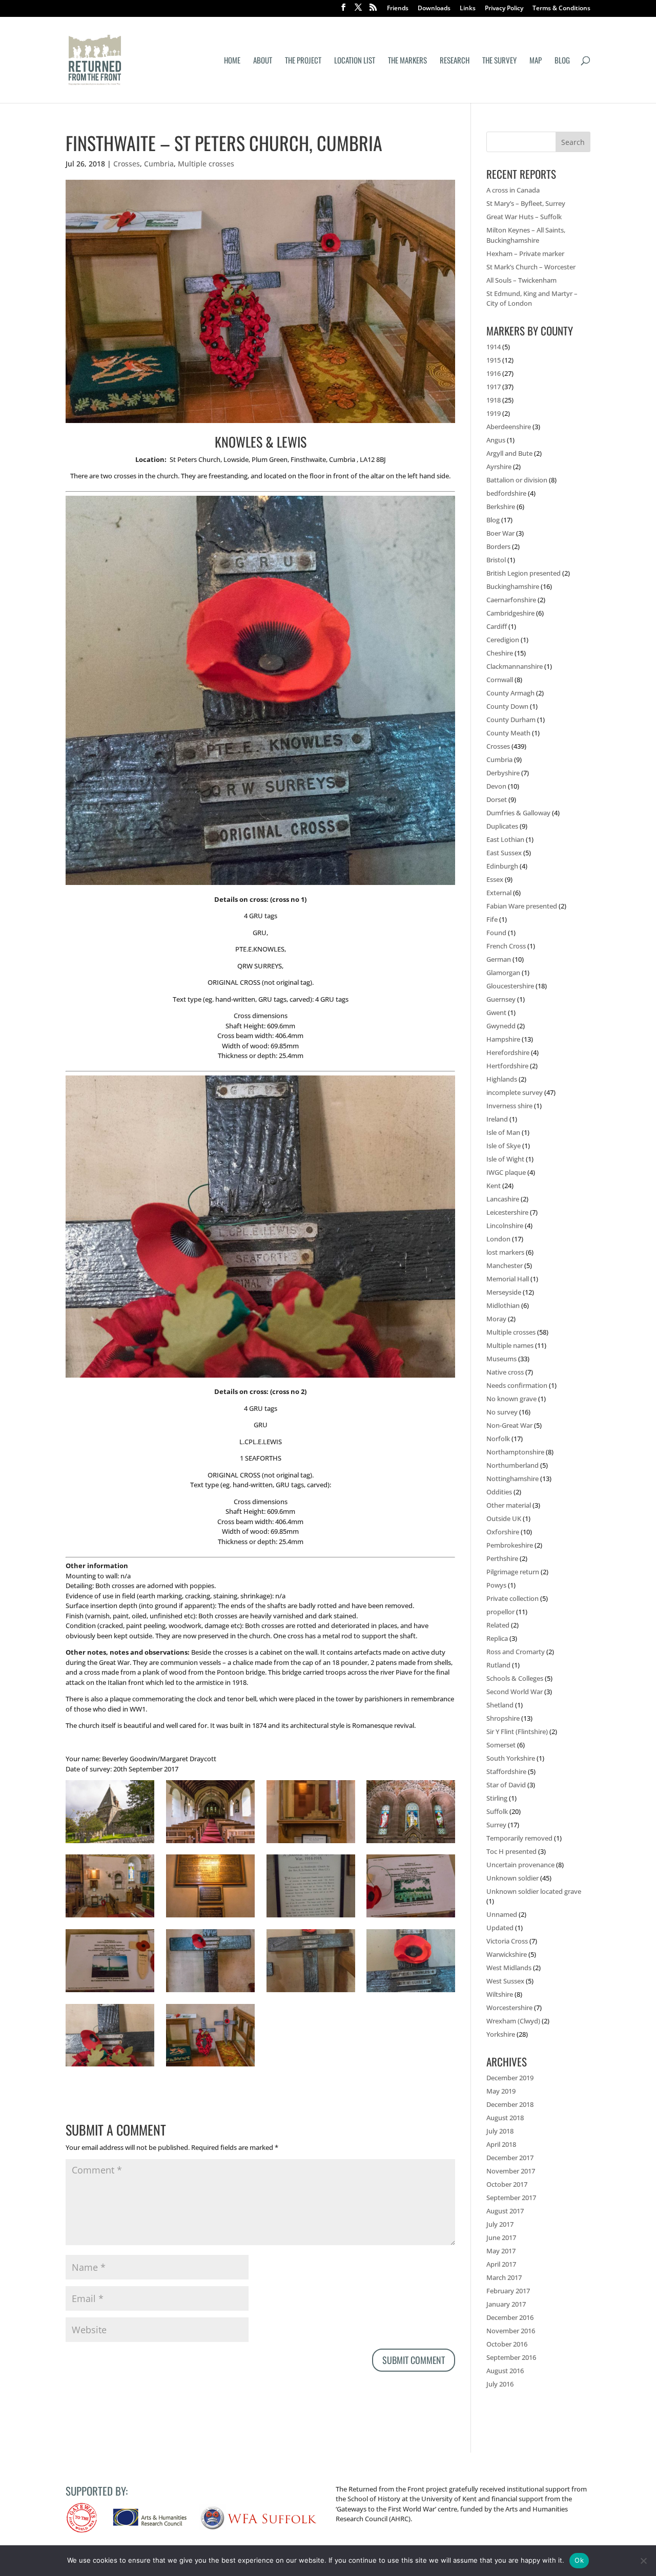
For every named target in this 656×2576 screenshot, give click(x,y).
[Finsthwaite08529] (210, 1843)
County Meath (508, 733)
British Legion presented (524, 573)
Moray (496, 1319)
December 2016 (510, 2317)
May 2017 (501, 2251)
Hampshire (503, 1039)
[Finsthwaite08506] (110, 2066)
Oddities (499, 1492)
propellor (500, 1612)
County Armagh (510, 693)
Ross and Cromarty (516, 1652)
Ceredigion (503, 640)
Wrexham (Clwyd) (513, 2021)
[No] (643, 2561)
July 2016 (500, 2384)
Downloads (434, 9)
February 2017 (508, 2291)
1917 (494, 387)
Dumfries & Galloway (518, 813)
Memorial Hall (508, 1279)
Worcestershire (509, 2008)
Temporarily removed (519, 1838)
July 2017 (500, 2224)
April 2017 (501, 2264)
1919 (494, 413)
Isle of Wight (505, 1159)
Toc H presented (511, 1851)
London (498, 1239)
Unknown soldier (512, 1878)
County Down (507, 706)
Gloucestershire (510, 986)
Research (455, 61)
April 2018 (501, 2144)
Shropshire (503, 1718)
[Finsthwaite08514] (311, 1917)
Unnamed (502, 1914)
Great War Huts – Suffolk (524, 217)
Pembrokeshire (510, 1545)
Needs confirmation (517, 1385)
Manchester (505, 1265)
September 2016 (511, 2357)
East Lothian (505, 839)
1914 (494, 347)
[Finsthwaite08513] (411, 1917)
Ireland (497, 1119)
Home (232, 61)
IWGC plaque (506, 1172)
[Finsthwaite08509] (411, 1992)
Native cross (505, 1372)
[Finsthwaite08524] (411, 1843)
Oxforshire (503, 1532)
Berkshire (501, 506)
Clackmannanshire (515, 666)
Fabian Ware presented (522, 906)
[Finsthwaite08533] (110, 1843)
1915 (494, 360)
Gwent (496, 1012)
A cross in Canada (513, 190)
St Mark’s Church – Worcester (531, 267)
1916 (494, 373)
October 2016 (507, 2344)
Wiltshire (500, 1994)
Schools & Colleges (515, 1678)
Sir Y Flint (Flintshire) (517, 1732)
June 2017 (501, 2237)
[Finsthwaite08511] (210, 1992)
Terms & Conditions (561, 9)
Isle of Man (503, 1132)
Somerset (501, 1745)
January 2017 (506, 2304)
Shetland (500, 1705)
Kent (494, 1186)
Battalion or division (517, 480)
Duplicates (502, 826)
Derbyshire (503, 773)
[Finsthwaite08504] (210, 2066)
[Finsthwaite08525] (311, 1843)
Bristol (496, 560)
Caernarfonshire (511, 600)
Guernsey (501, 999)
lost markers (505, 1252)
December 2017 (510, 2158)
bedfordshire (506, 493)
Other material (509, 1505)
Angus (496, 440)
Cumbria (159, 164)
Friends (398, 9)
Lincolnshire (505, 1226)
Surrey (496, 1825)
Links (468, 9)
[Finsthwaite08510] (311, 1992)
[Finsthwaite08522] (110, 1917)
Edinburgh (502, 866)
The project (303, 61)
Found (496, 933)
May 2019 (501, 2091)
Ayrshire (499, 467)
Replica (497, 1638)
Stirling (497, 1798)
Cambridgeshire (510, 613)
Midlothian (503, 1305)
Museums (501, 1359)
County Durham (511, 720)
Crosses (127, 164)
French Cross (506, 946)
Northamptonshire (515, 1452)
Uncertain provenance (520, 1865)
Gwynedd (501, 1026)
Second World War (515, 1692)
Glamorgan (503, 973)
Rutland (498, 1665)
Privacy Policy (504, 9)
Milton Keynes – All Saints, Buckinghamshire (526, 235)
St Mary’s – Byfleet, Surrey (526, 203)
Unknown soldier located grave (534, 1891)
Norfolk (498, 1439)
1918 (494, 400)
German (499, 959)
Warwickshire (507, 1954)
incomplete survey (515, 1092)
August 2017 (505, 2211)
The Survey (499, 61)
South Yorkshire (511, 1758)
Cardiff (497, 626)
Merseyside (504, 1292)
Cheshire (500, 653)
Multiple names (510, 1345)
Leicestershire (507, 1212)
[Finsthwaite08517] (210, 1917)
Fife (492, 919)
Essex (495, 879)
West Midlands (509, 1968)
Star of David (506, 1785)
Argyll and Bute (509, 453)
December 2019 (510, 2078)
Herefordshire (508, 1052)
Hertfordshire (507, 1066)
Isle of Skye (504, 1146)
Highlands (502, 1079)
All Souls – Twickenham (521, 280)
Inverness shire (509, 1106)
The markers (407, 61)
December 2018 (510, 2104)
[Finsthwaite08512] (110, 1992)
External (499, 893)
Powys (496, 1585)
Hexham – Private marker (525, 254)
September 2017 (511, 2198)
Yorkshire (501, 2034)
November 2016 (511, 2331)
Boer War (500, 533)
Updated (500, 1928)
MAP (536, 61)
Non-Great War (509, 1425)
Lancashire (503, 1199)
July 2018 (500, 2131)
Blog (562, 61)
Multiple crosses (206, 164)
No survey (502, 1412)
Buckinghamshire (513, 586)
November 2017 (511, 2171)
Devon (496, 786)
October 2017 (507, 2184)
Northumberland (512, 1465)
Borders (498, 546)
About (263, 61)
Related (498, 1625)
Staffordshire (506, 1771)
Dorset (497, 799)
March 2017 (504, 2277)
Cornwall (500, 680)
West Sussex (505, 1981)
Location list (355, 61)
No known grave (511, 1399)
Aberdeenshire (509, 427)
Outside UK (504, 1518)
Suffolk (497, 1811)
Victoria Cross (507, 1941)
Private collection (512, 1598)
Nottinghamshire (512, 1479)
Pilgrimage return (513, 1572)
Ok (579, 2560)
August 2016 (505, 2371)
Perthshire (502, 1558)
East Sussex (504, 853)
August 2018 (505, 2118)
